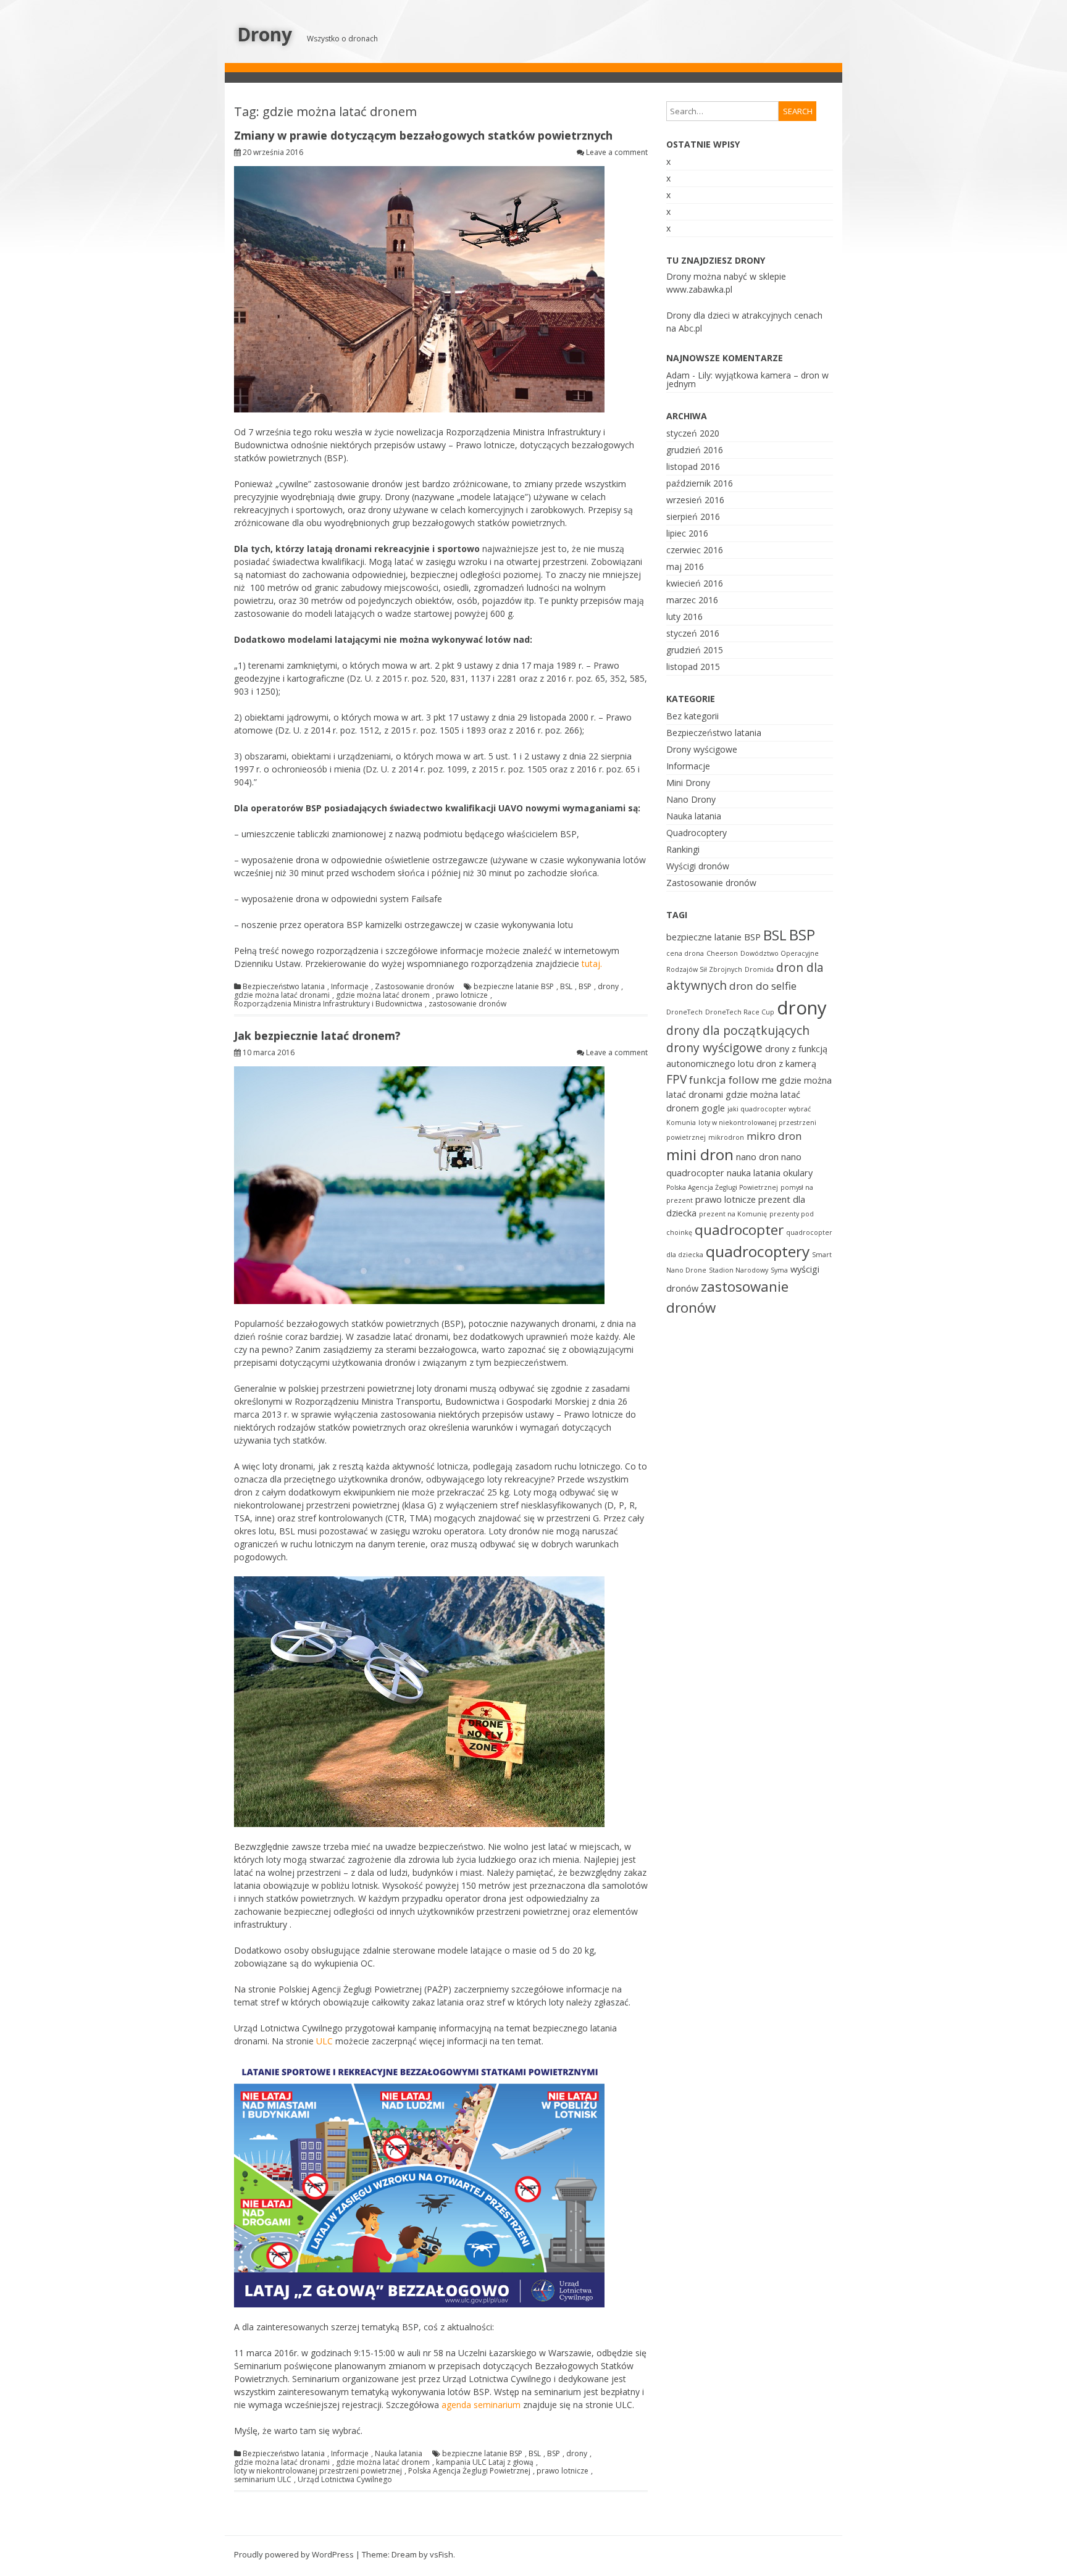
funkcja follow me (733, 1080)
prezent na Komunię (733, 1214)
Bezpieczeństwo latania (284, 987)
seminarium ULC (263, 2480)
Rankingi (683, 849)
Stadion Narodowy (739, 1270)
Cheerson (722, 953)
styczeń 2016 (693, 633)
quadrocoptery (758, 1251)
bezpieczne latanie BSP (514, 987)
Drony (265, 34)
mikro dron (774, 1136)
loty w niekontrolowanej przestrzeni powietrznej (318, 2471)
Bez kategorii (693, 716)
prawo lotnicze (462, 995)
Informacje (350, 987)
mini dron (700, 1154)
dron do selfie (763, 986)
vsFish (441, 2554)
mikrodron (726, 1137)
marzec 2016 (692, 600)
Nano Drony (691, 799)
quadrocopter (739, 1230)
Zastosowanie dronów (414, 987)
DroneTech (684, 1012)
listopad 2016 (693, 466)
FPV (676, 1079)
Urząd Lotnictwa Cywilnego (345, 2480)
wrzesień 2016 (695, 500)
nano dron (757, 1157)
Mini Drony (688, 783)
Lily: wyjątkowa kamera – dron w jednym (747, 379)
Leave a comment (617, 152)
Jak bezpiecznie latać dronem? (317, 1035)
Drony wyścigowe (702, 749)
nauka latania (754, 1173)
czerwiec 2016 (695, 550)
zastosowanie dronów (467, 1004)
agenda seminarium (481, 2405)
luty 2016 (684, 617)
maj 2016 (685, 567)
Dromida (759, 969)
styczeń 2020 (693, 433)
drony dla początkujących (738, 1031)
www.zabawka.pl (699, 289)
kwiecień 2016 (695, 583)
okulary (798, 1173)
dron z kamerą (786, 1064)
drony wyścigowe (714, 1048)
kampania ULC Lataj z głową (485, 2462)
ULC (324, 2041)
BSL (566, 987)
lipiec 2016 (687, 533)
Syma (779, 1270)
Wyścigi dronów (698, 866)
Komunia (681, 1123)
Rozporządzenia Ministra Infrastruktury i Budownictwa (328, 1004)
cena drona (685, 953)
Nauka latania (399, 2454)
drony (608, 987)
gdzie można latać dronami (282, 995)
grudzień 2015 (695, 650)
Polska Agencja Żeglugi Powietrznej (469, 2471)
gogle (713, 1108)
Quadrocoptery (697, 833)
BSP (585, 987)
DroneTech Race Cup (740, 1012)
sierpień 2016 (693, 516)
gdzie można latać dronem (383, 995)
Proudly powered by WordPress (294, 2554)
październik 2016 (700, 483)
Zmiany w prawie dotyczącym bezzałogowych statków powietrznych (423, 135)
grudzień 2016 (695, 450)
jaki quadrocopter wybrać (769, 1109)
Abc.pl (690, 328)
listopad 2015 (693, 667)
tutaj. (592, 964)
